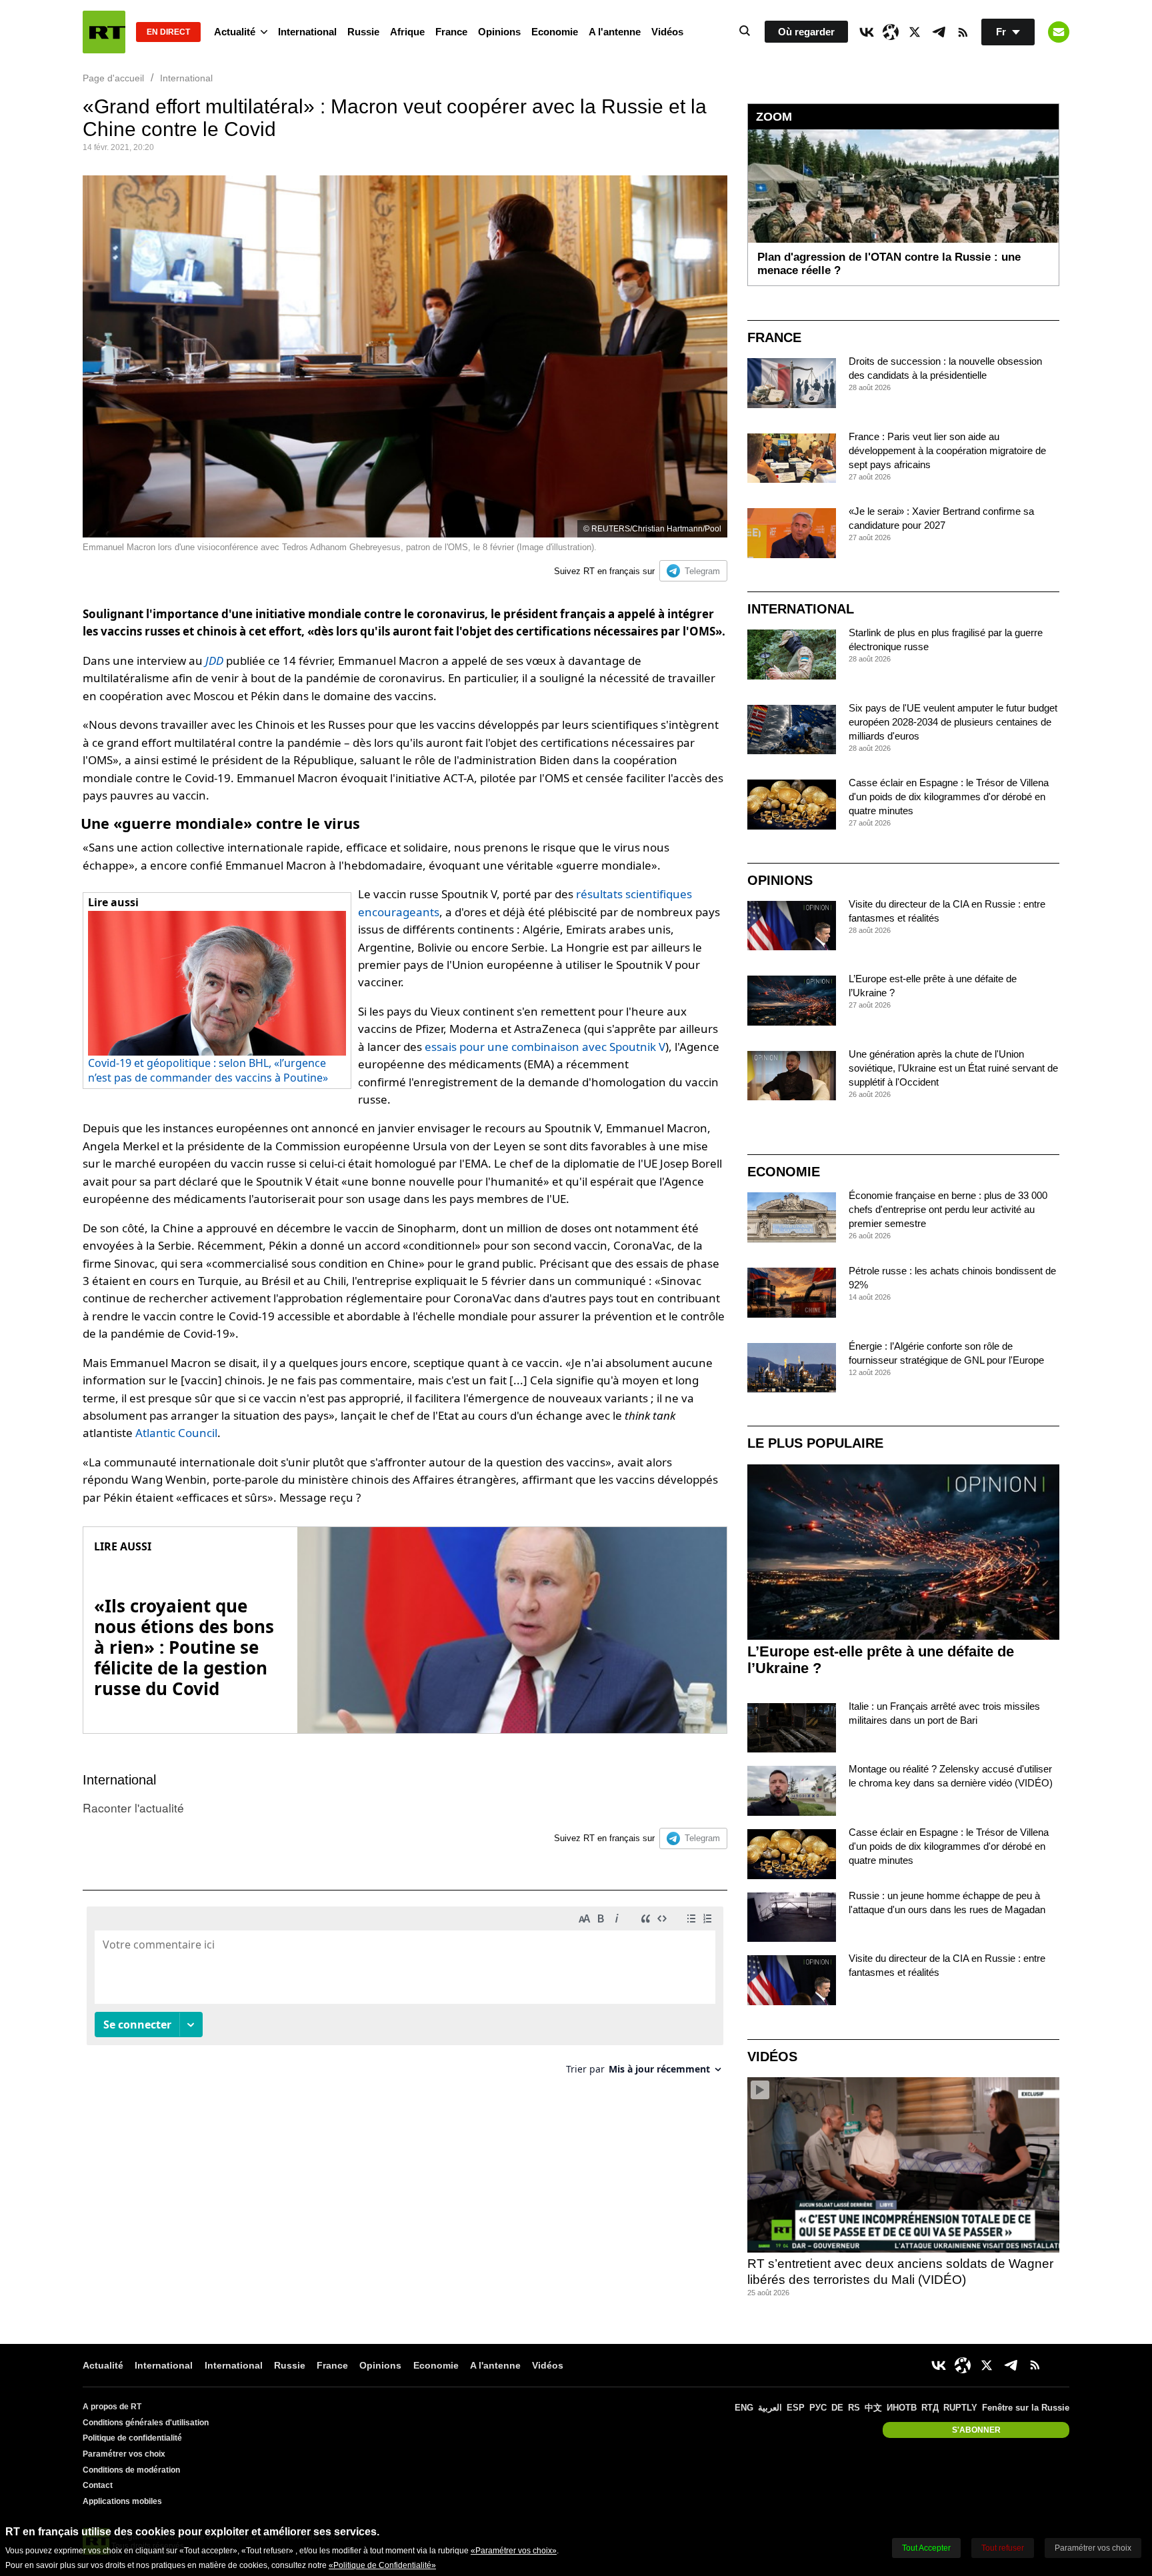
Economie (555, 32)
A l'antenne (615, 32)
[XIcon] (915, 32)
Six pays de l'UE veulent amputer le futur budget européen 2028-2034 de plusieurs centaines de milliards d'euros (953, 722)
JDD (214, 661)
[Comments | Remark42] (405, 1996)
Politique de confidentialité (132, 2438)
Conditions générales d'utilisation (146, 2423)
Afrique (407, 32)
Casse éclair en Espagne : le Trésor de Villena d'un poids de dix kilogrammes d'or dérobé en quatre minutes (949, 797)
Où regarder (806, 32)
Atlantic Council (176, 1433)
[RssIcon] (963, 32)
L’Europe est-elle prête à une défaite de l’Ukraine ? (881, 1660)
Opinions (499, 32)
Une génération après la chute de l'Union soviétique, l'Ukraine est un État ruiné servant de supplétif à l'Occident (953, 1068)
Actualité (235, 32)
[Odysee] (891, 32)
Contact (98, 2485)
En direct (168, 32)
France (451, 32)
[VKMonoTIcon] (867, 32)
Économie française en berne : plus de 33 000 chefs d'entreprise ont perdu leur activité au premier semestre (948, 1209)
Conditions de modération (131, 2470)
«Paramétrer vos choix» (514, 2551)
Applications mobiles (122, 2501)
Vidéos (667, 32)
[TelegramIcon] (939, 32)
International (307, 32)
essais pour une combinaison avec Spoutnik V (545, 1047)
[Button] (1059, 32)
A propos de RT (112, 2407)
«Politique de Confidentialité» (382, 2565)
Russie (363, 32)
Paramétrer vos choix (124, 2454)
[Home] (104, 32)
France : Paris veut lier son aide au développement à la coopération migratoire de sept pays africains (947, 450)
